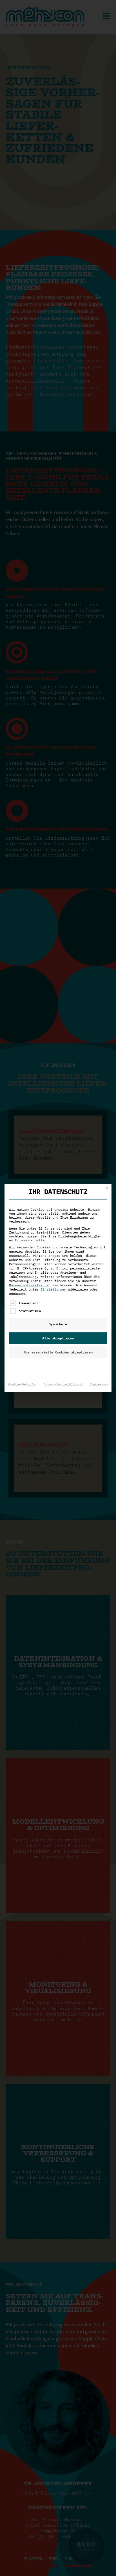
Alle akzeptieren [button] (58, 1338)
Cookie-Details (22, 1384)
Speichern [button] (58, 1324)
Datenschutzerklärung (29, 1285)
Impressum (99, 1384)
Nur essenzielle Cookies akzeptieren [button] (58, 1352)
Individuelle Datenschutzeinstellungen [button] (58, 1366)
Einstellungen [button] (53, 1289)
